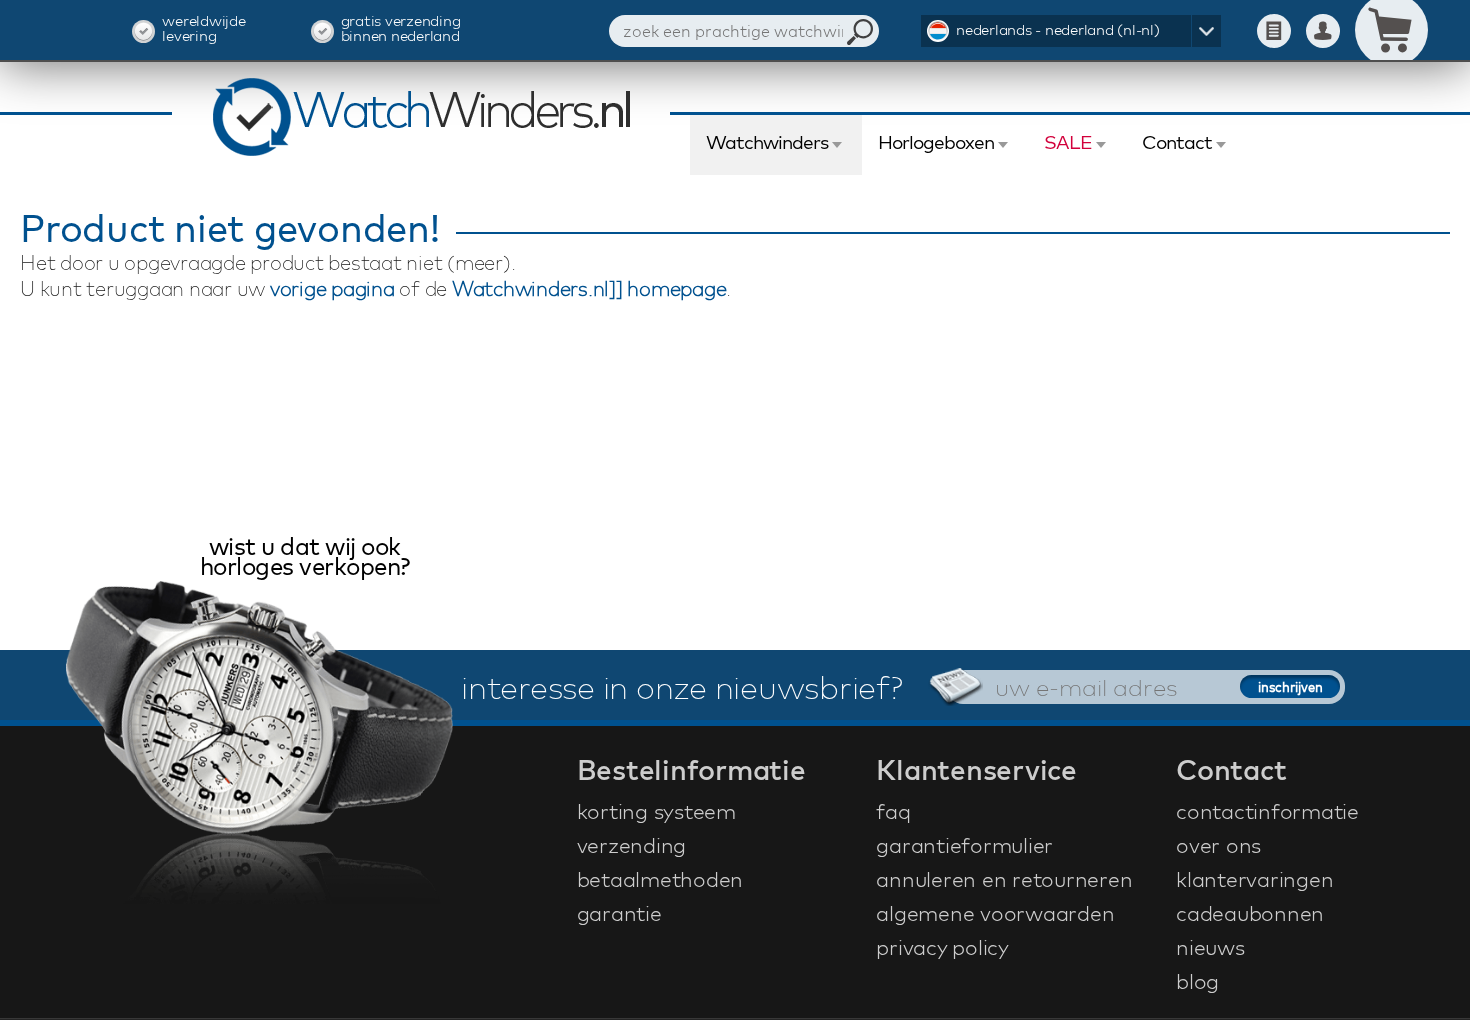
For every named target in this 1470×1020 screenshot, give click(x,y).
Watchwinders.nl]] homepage (589, 288)
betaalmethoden (660, 879)
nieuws (1210, 947)
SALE (1068, 142)
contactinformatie (1267, 811)
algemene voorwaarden (995, 913)
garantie (619, 913)
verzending (632, 845)
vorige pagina (332, 288)
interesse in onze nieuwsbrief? (682, 687)
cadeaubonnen (1250, 913)
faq (893, 811)
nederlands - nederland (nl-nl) (1058, 29)
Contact (1177, 142)
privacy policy (942, 947)
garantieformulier (964, 845)
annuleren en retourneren (1004, 879)
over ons (1218, 845)
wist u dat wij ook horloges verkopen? (305, 558)
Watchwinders (767, 142)
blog (1197, 981)
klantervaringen (1254, 879)
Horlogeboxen (936, 142)
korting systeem (656, 811)
